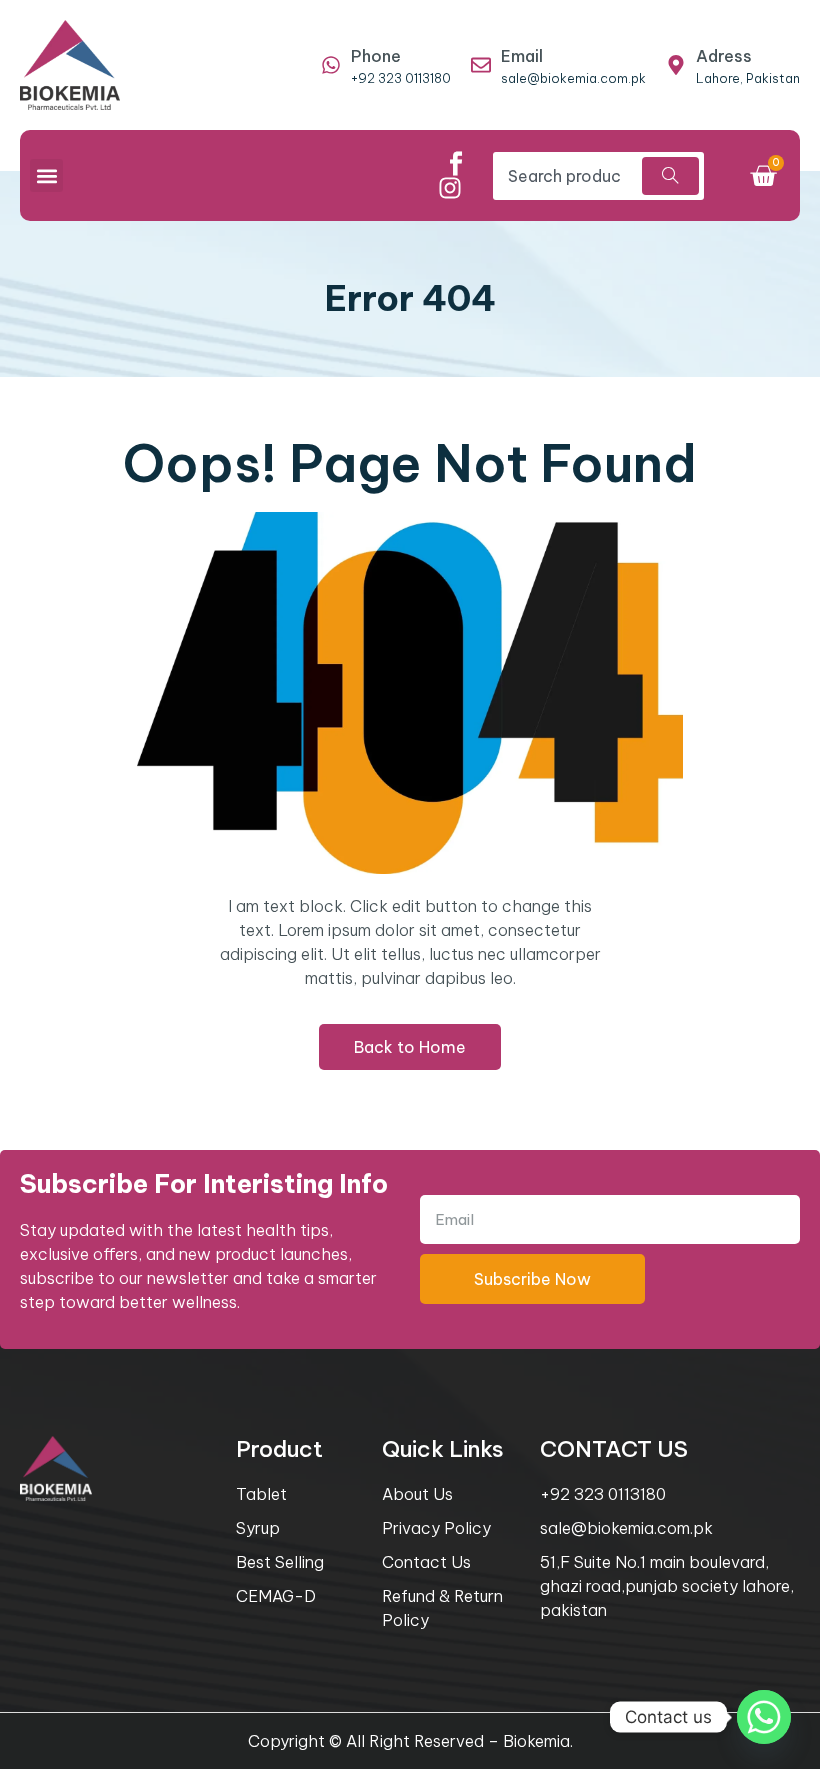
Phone (376, 56)
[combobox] (564, 176)
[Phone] (331, 65)
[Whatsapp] (764, 1717)
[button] (46, 175)
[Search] (670, 176)
